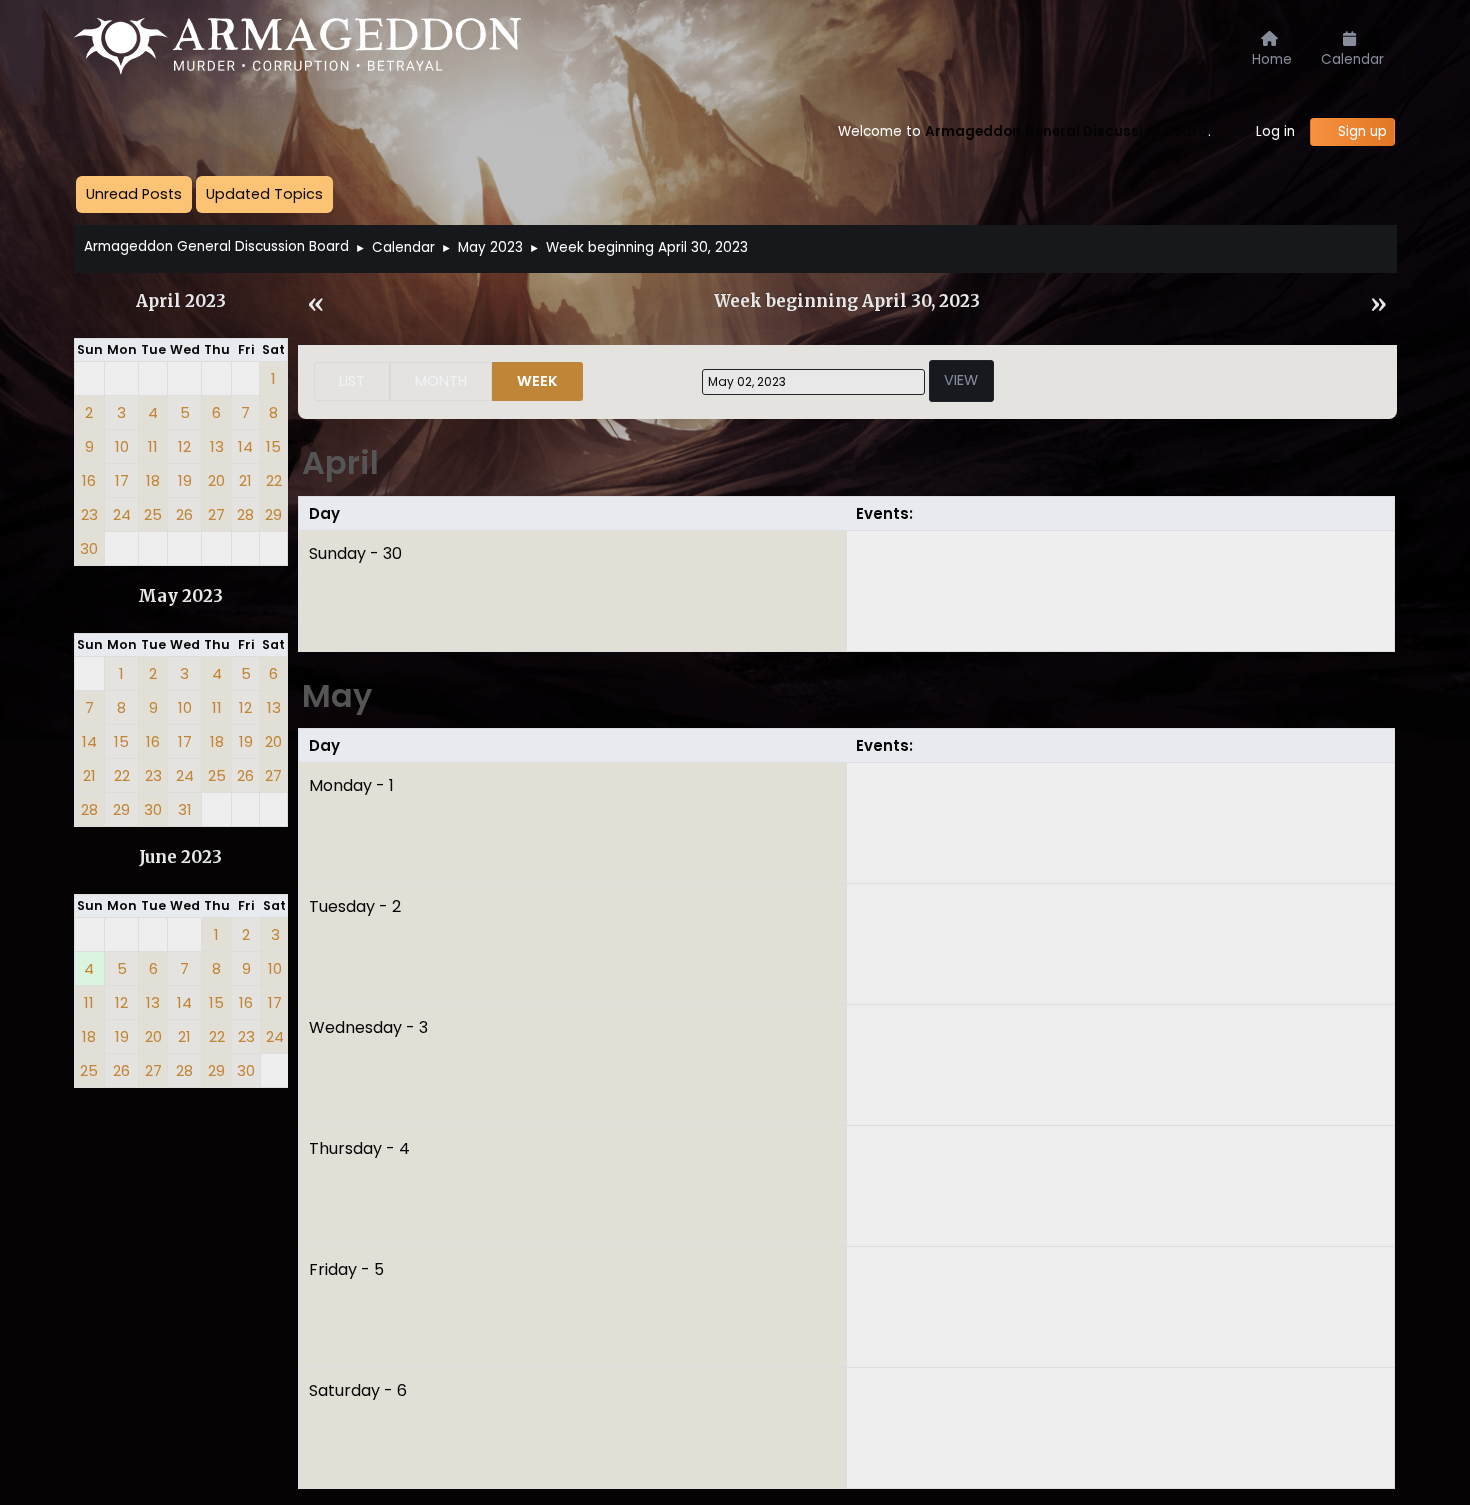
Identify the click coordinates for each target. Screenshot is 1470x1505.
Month (441, 381)
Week (537, 381)
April (340, 462)
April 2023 (181, 301)
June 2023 (180, 857)
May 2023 (180, 596)
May (337, 695)
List (352, 381)
